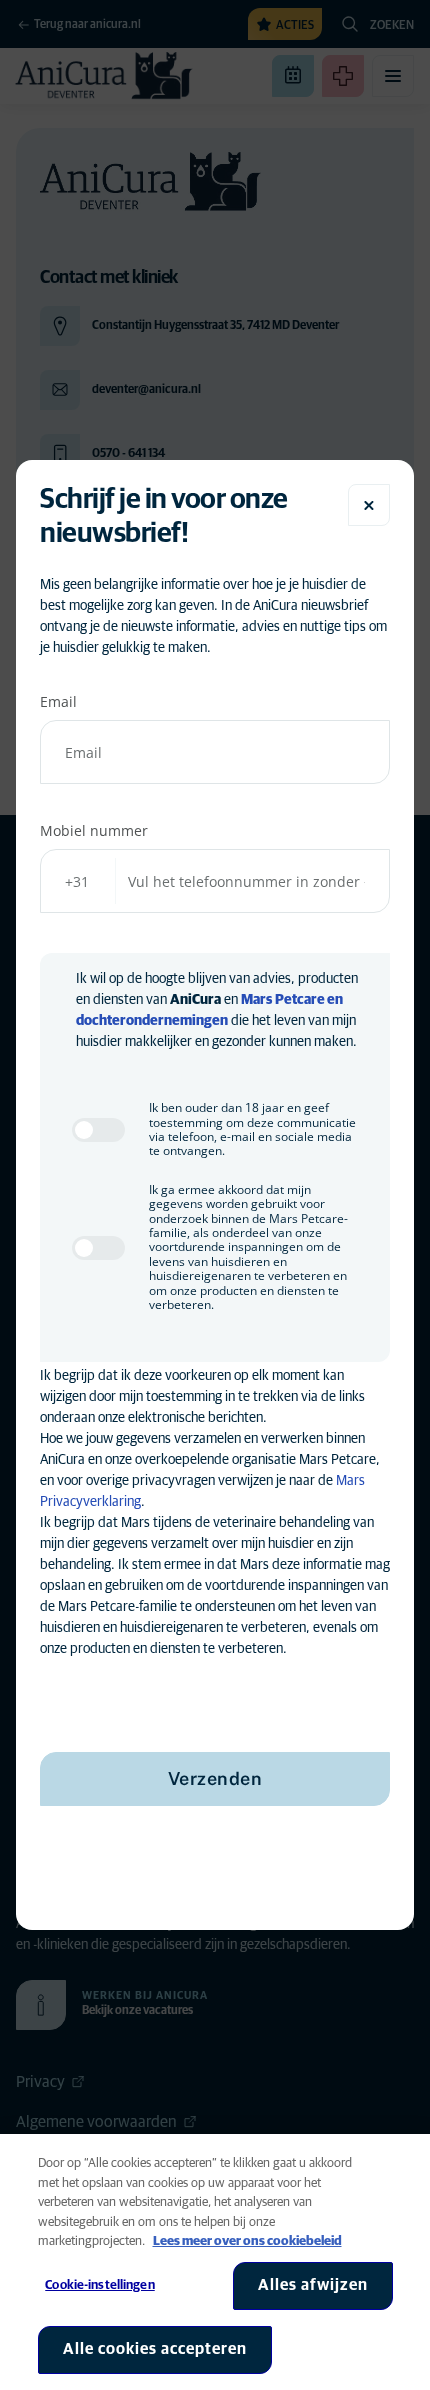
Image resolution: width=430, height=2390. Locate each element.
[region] (215, 2262)
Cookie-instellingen (99, 2285)
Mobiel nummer (94, 830)
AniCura (195, 1000)
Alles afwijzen (313, 2285)
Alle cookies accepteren (155, 2349)
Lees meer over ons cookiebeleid (247, 2241)
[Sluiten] (369, 505)
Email (58, 701)
